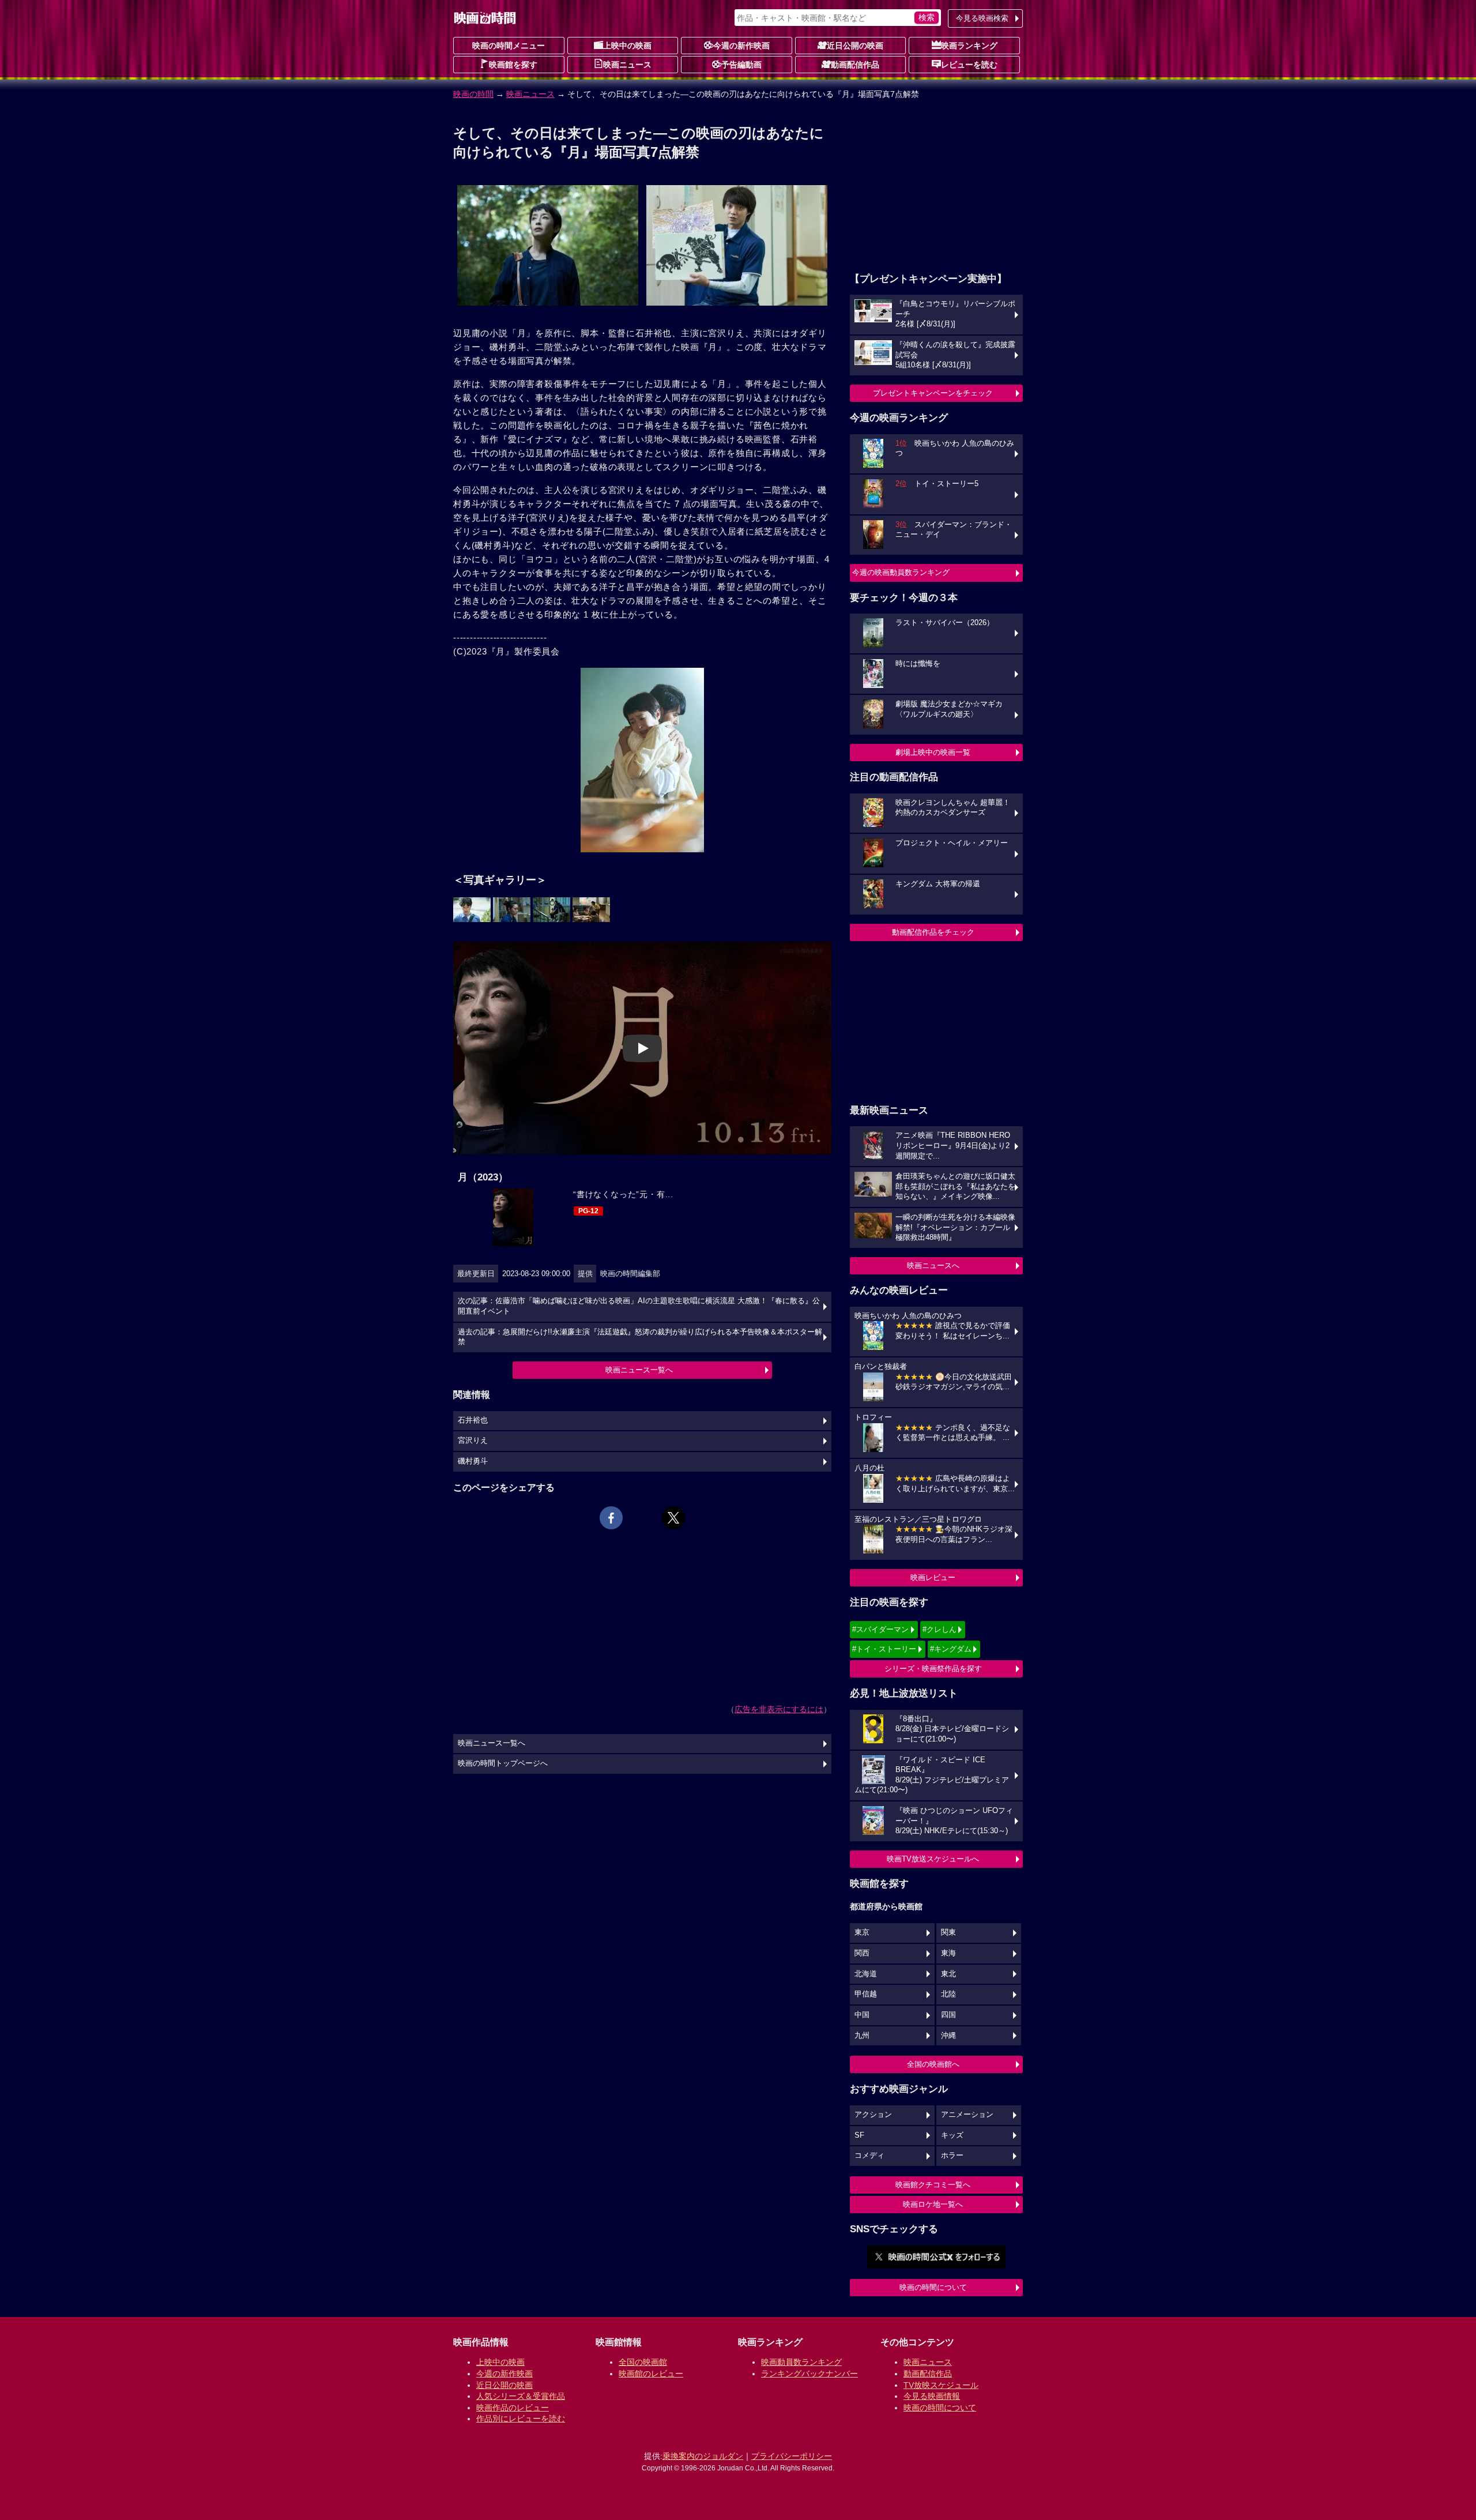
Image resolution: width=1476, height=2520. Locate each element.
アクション (873, 2115)
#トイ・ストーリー (884, 1649)
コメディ (869, 2156)
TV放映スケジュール (941, 2385)
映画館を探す (513, 65)
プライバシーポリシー (792, 2456)
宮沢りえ (473, 1440)
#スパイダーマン (880, 1629)
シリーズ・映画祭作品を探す (933, 1669)
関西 (862, 1953)
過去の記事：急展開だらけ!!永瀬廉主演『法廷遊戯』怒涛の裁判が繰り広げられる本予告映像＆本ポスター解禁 (640, 1337)
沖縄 (948, 2036)
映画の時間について (933, 2287)
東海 (948, 1953)
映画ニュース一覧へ (639, 1370)
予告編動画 (741, 65)
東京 (862, 1932)
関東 (948, 1932)
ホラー (952, 2156)
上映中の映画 (627, 46)
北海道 (866, 1974)
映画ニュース (627, 65)
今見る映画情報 (932, 2396)
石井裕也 (473, 1420)
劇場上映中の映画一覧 (933, 752)
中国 (862, 2015)
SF (859, 2135)
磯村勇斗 (473, 1461)
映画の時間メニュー (509, 46)
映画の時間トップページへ (503, 1763)
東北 (948, 1974)
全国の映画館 (643, 2362)
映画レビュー (933, 1577)
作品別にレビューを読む (521, 2419)
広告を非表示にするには (779, 1709)
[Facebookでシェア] (611, 1518)
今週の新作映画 (741, 46)
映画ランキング (969, 46)
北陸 (948, 1994)
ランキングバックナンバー (809, 2374)
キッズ (952, 2135)
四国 (948, 2015)
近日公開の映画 (855, 46)
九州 (862, 2036)
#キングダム (951, 1649)
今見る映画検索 (982, 18)
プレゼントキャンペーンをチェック (933, 393)
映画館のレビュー (651, 2374)
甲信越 (866, 1994)
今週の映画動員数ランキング (901, 572)
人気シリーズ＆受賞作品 (521, 2396)
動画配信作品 (855, 65)
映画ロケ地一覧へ (933, 2204)
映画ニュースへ (933, 1265)
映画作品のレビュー (513, 2408)
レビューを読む (969, 65)
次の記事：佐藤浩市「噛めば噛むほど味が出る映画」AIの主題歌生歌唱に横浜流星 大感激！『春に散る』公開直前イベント (639, 1306)
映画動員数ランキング (801, 2362)
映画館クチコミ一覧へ (933, 2185)
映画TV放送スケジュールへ (933, 1859)
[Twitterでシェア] (673, 1518)
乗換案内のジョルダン (703, 2456)
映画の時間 (473, 94)
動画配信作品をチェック (933, 932)
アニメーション (967, 2115)
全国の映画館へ (933, 2064)
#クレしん (940, 1629)
